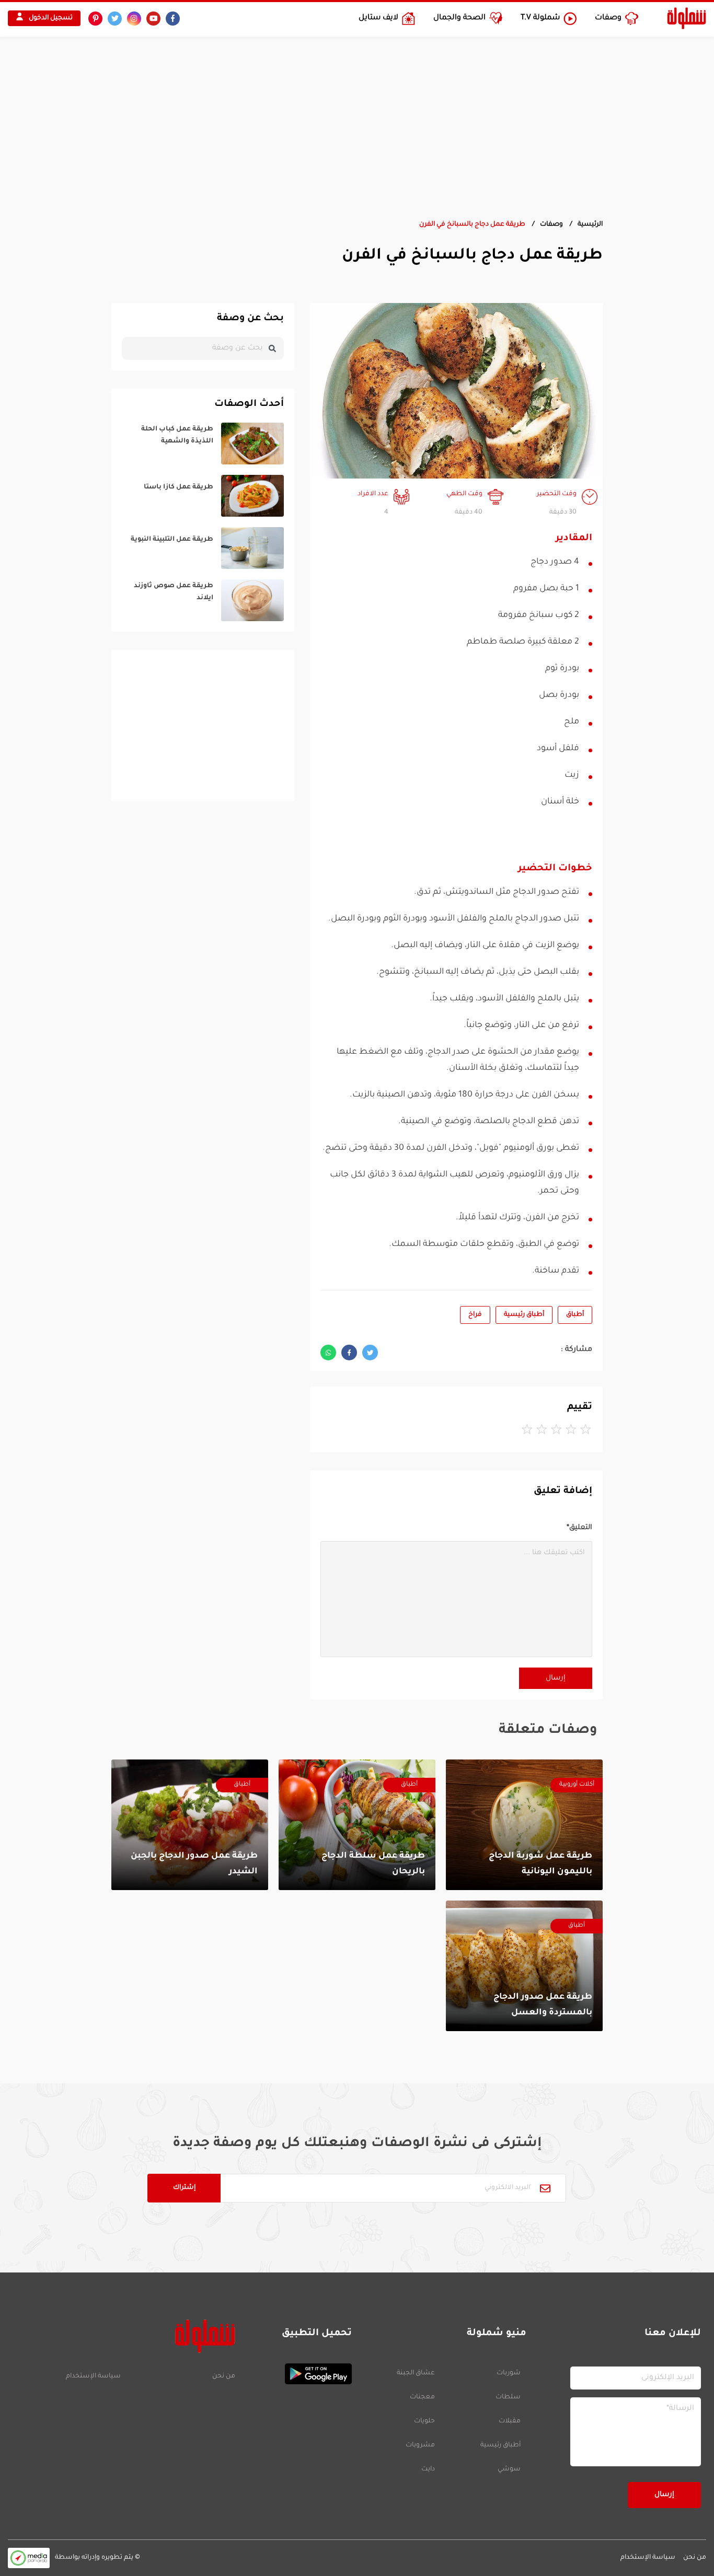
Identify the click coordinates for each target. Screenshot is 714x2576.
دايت (428, 2469)
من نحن (224, 2376)
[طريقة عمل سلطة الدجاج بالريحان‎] (357, 1825)
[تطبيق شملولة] (299, 2374)
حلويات (424, 2421)
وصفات (551, 225)
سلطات (508, 2397)
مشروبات (420, 2445)
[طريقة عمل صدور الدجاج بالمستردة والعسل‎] (524, 1966)
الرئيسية (590, 225)
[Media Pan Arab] (29, 2558)
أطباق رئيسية (524, 1315)
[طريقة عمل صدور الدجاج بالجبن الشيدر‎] (190, 1825)
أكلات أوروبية (577, 1785)
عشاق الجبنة (416, 2373)
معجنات (422, 2397)
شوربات (509, 2373)
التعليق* (579, 1528)
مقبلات (510, 2421)
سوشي (509, 2469)
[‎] (203, 444)
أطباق (575, 1315)
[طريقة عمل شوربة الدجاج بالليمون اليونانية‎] (524, 1825)
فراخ (475, 1315)
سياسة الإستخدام (93, 2376)
